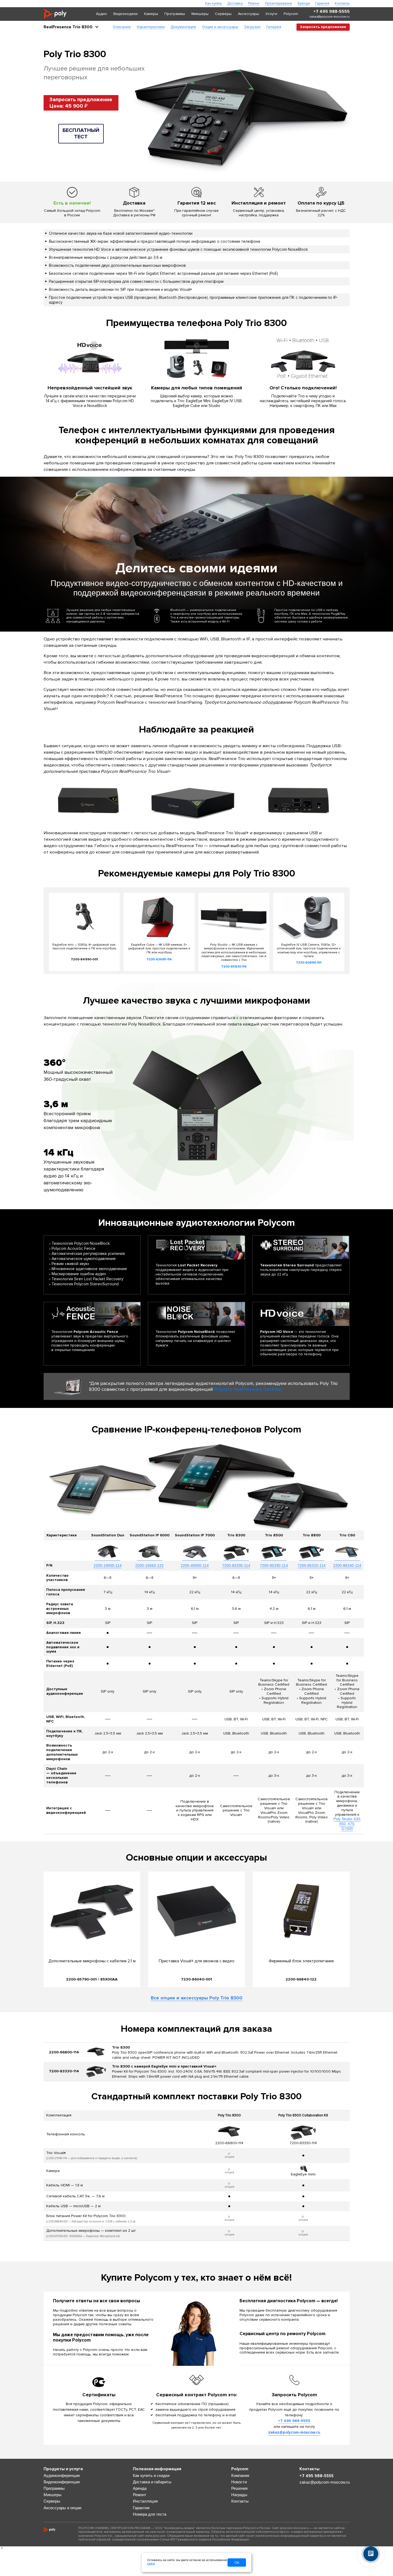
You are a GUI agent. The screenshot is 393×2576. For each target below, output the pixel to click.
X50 (342, 1824)
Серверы (223, 14)
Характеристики (151, 27)
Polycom (291, 14)
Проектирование (279, 4)
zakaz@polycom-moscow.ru (330, 17)
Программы (175, 14)
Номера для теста (150, 2514)
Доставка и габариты (152, 2482)
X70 (351, 1824)
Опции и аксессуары (220, 27)
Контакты (342, 4)
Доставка (235, 4)
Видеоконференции (62, 2482)
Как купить (213, 4)
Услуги (271, 14)
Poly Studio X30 (347, 1819)
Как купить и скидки (151, 2475)
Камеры (151, 14)
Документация (183, 27)
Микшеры (200, 14)
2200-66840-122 (301, 1979)
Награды (239, 2495)
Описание (122, 27)
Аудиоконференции (62, 2475)
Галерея (274, 27)
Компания (240, 2475)
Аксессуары (248, 14)
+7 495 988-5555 (332, 12)
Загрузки (252, 27)
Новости (239, 2482)
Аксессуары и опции (62, 2508)
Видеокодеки (126, 14)
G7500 (347, 1829)
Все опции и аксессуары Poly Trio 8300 (197, 1998)
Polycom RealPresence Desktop (248, 1389)
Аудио (101, 14)
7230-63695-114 (159, 959)
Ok (237, 2563)
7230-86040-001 (196, 1979)
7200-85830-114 (234, 967)
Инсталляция (145, 2501)
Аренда (304, 4)
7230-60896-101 (309, 963)
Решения (239, 2488)
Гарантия (322, 4)
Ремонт (254, 4)
